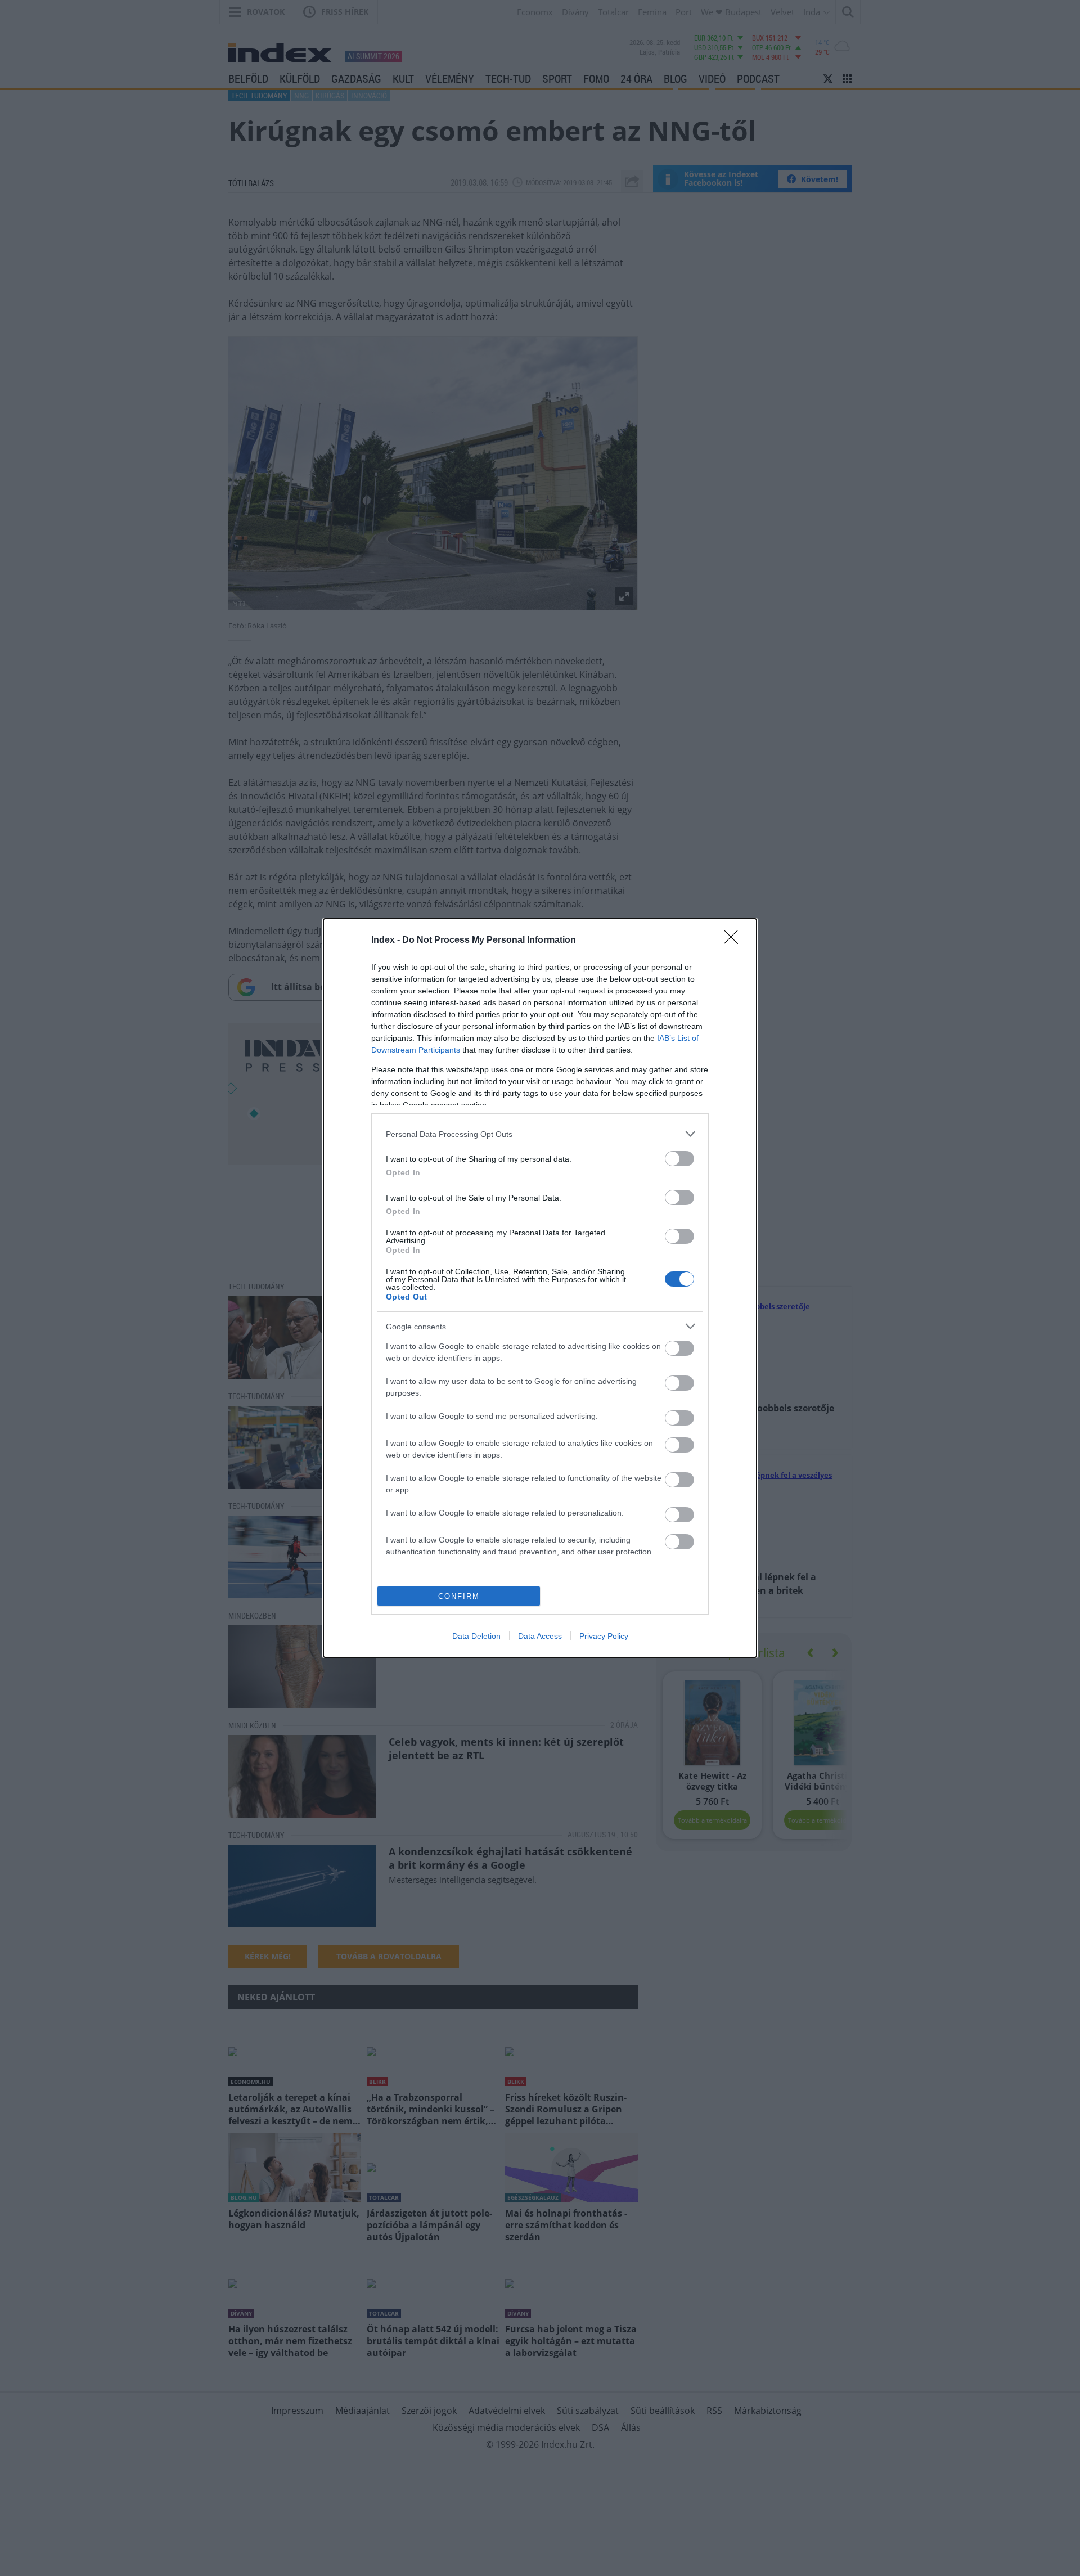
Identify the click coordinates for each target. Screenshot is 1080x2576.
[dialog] (540, 1288)
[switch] (679, 1159)
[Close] (735, 941)
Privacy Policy (604, 1636)
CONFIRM (459, 1596)
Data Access (540, 1636)
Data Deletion (476, 1636)
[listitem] (540, 1134)
